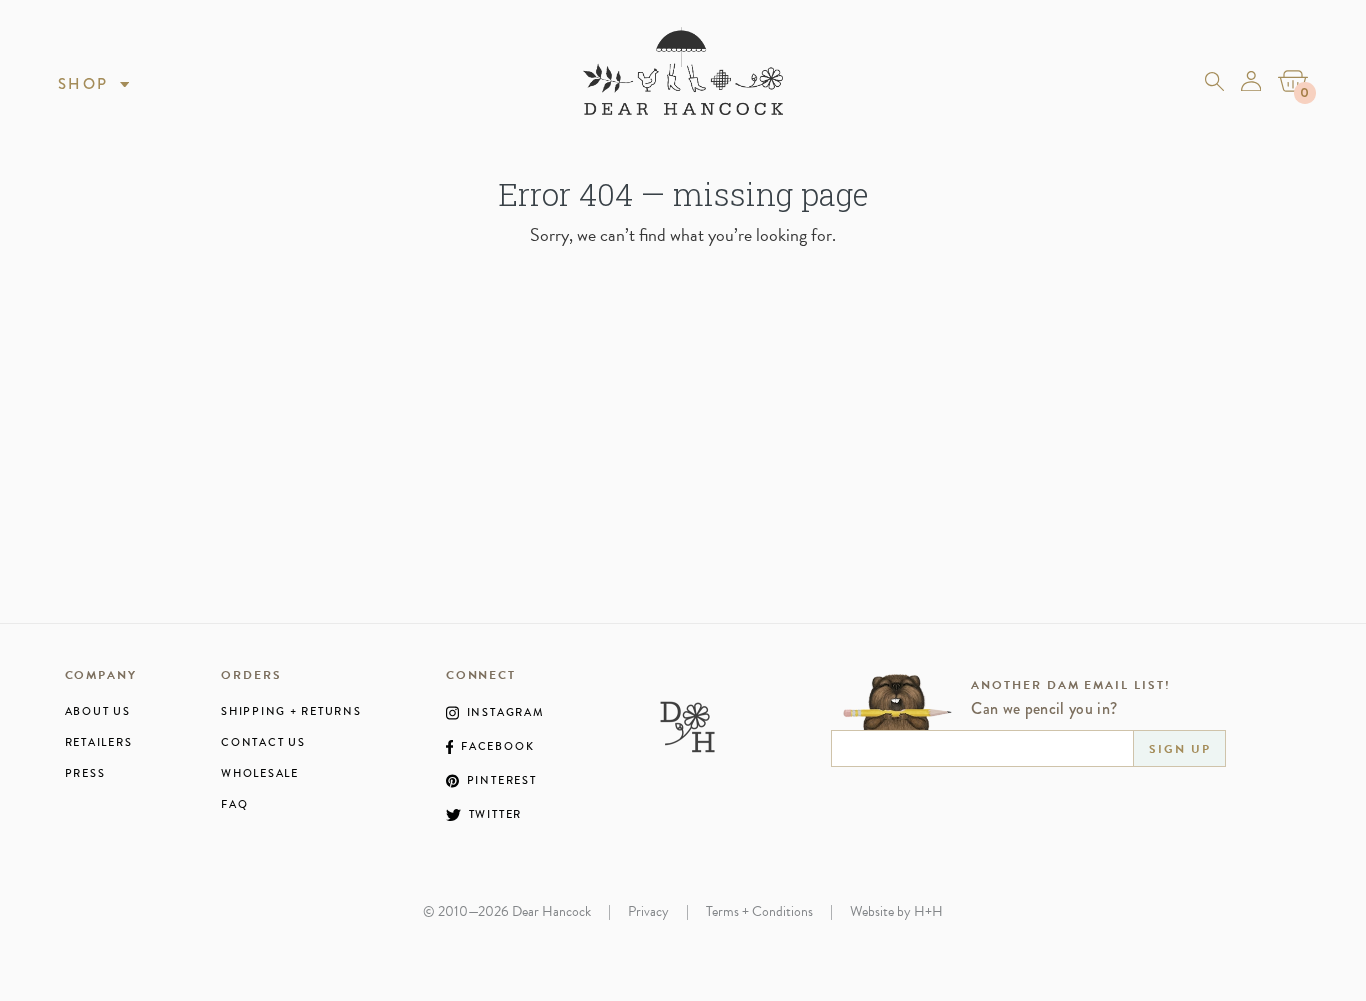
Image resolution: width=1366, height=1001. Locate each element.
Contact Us (263, 742)
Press (85, 773)
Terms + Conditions (759, 911)
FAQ (234, 804)
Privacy (648, 911)
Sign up (1179, 749)
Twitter (495, 815)
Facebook (497, 747)
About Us (98, 711)
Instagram (506, 713)
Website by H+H (896, 911)
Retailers (99, 742)
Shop (83, 84)
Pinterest (502, 781)
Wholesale (260, 773)
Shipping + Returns (291, 711)
